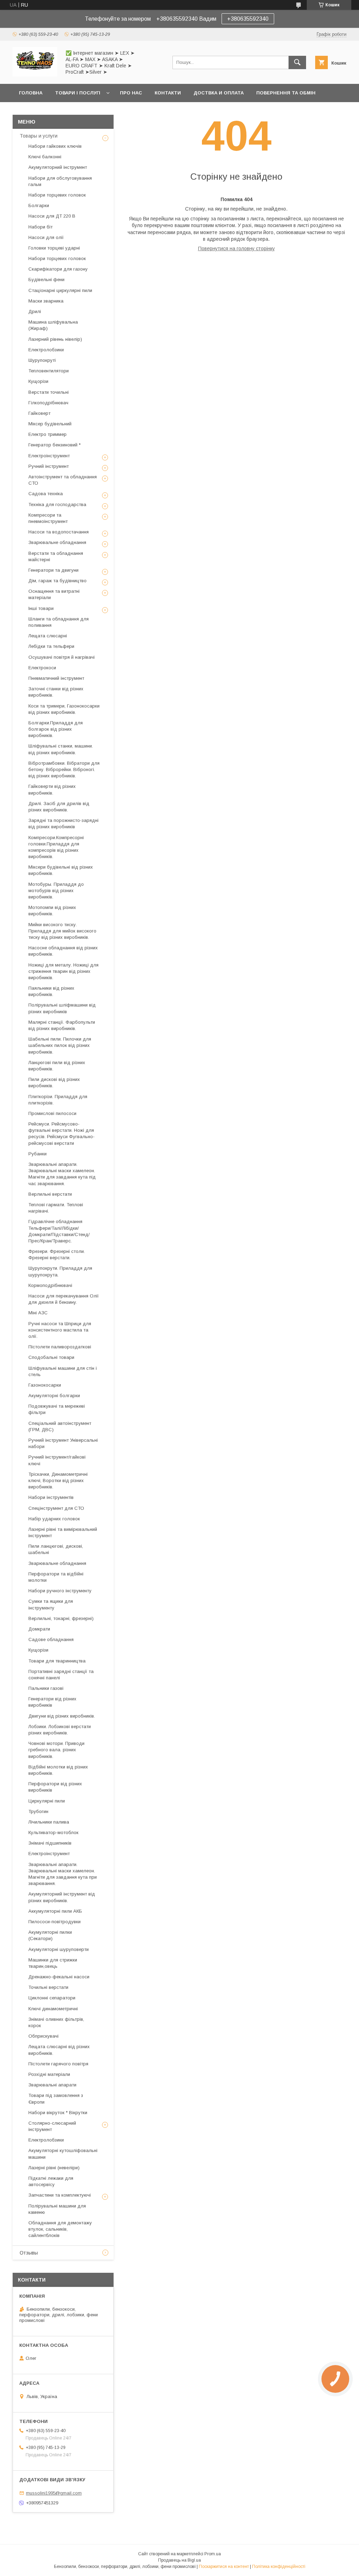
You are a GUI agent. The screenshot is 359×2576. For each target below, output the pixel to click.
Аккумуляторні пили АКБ (55, 1911)
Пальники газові (46, 1688)
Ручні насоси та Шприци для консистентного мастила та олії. (60, 1330)
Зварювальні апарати (52, 2085)
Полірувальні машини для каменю (57, 2209)
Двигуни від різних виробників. (62, 1716)
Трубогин (38, 1811)
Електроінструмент (49, 456)
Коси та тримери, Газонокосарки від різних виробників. (64, 709)
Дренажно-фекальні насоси (59, 1977)
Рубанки (38, 1154)
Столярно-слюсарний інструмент (52, 2126)
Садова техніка (46, 494)
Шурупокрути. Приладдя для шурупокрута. (60, 1271)
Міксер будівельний (50, 424)
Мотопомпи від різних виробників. (52, 911)
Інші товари (41, 608)
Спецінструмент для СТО (56, 1508)
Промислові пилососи (52, 1113)
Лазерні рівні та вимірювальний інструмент (63, 1532)
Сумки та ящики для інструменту (51, 1604)
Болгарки (39, 205)
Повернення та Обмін (286, 93)
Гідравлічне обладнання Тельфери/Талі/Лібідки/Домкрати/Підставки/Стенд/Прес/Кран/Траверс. (59, 1231)
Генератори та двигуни (53, 570)
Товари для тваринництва (57, 1661)
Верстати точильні (49, 392)
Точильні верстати (48, 1987)
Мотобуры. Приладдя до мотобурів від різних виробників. (56, 891)
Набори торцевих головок (57, 195)
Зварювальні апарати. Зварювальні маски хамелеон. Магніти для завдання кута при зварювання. (63, 1874)
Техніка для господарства (57, 504)
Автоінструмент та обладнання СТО (63, 480)
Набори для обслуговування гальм (60, 181)
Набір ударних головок (54, 1519)
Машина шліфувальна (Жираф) (53, 325)
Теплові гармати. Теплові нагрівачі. (56, 1208)
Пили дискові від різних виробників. (54, 1083)
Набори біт (40, 227)
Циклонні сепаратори (52, 1998)
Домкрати (39, 1629)
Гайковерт (39, 413)
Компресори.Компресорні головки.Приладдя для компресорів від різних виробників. (56, 847)
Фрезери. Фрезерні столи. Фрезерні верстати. (57, 1254)
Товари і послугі (78, 93)
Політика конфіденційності (279, 2567)
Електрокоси (42, 668)
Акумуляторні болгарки (54, 1396)
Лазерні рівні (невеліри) (54, 2168)
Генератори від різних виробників (52, 1702)
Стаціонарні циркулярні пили (60, 290)
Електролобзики (46, 350)
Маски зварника (46, 301)
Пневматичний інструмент (56, 678)
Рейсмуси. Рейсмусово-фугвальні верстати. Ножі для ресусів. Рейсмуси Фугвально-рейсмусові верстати (62, 1134)
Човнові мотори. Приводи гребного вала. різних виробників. (56, 1750)
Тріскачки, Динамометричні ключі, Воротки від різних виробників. (58, 1480)
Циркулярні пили (47, 1801)
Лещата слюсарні (48, 636)
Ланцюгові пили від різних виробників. (57, 1066)
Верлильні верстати (50, 1194)
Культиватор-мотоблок (53, 1833)
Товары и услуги (39, 136)
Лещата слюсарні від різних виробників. (59, 2050)
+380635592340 (248, 19)
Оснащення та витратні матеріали (54, 594)
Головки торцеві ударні (54, 248)
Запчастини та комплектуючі (60, 2195)
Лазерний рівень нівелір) (55, 339)
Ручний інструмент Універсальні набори (63, 1443)
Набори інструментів (51, 1497)
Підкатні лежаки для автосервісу (51, 2181)
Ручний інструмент (49, 466)
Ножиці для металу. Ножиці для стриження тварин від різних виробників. (63, 971)
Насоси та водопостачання (59, 532)
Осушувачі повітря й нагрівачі (62, 657)
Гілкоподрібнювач (48, 403)
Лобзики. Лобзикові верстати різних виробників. (60, 1730)
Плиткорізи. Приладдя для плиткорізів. (58, 1100)
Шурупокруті (42, 360)
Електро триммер (48, 434)
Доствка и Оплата (219, 93)
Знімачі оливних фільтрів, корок (56, 2022)
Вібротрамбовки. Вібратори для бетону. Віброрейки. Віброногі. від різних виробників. (64, 769)
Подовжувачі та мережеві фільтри (57, 1409)
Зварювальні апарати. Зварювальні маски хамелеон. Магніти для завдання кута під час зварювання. (62, 1174)
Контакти (168, 93)
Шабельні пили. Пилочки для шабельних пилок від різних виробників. (60, 1045)
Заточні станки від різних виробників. (56, 692)
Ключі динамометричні (53, 2009)
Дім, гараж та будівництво (57, 581)
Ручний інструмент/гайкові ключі (57, 1460)
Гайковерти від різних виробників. (52, 789)
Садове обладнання (51, 1639)
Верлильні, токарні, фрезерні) (61, 1618)
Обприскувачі (43, 2036)
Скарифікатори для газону (58, 269)
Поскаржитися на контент (224, 2567)
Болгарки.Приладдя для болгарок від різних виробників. (56, 729)
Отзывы (29, 2253)
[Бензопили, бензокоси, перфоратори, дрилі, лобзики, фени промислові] (35, 75)
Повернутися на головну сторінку (236, 248)
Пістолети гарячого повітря (58, 2064)
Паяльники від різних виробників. (51, 991)
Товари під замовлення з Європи (56, 2099)
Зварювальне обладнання (57, 542)
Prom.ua (213, 2554)
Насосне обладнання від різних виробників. (63, 951)
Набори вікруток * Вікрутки (58, 2113)
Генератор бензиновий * (55, 445)
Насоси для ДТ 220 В (52, 216)
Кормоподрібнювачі (50, 1285)
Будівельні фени (46, 280)
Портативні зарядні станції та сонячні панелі (61, 1675)
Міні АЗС (38, 1313)
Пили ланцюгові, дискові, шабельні (56, 1549)
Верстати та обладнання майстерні (56, 556)
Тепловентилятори (49, 371)
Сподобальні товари (51, 1357)
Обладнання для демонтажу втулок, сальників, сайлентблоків (60, 2229)
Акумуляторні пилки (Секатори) (50, 1935)
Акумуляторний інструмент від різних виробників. (62, 1897)
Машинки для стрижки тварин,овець (53, 1963)
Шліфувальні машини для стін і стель (63, 1371)
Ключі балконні (45, 157)
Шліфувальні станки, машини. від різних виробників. (61, 749)
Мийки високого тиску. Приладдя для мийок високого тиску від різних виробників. (62, 931)
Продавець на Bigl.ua (179, 2560)
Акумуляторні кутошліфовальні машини (63, 2154)
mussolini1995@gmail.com (54, 2493)
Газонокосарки (45, 1385)
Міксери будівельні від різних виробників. (61, 870)
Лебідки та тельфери (51, 646)
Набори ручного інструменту (60, 1591)
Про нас (131, 93)
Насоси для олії (46, 237)
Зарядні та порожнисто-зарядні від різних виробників (63, 824)
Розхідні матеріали (49, 2074)
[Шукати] (297, 62)
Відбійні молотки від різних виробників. (58, 1770)
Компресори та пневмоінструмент (48, 518)
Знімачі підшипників (50, 1843)
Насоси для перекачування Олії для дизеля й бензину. (64, 1299)
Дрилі (35, 311)
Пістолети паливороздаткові (60, 1347)
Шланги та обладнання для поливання (59, 622)
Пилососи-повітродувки (55, 1922)
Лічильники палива (49, 1822)
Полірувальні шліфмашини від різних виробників (62, 1008)
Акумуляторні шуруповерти (59, 1949)
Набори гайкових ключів (55, 146)
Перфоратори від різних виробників (55, 1787)
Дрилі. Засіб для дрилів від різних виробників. (59, 807)
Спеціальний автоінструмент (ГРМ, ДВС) (60, 1426)
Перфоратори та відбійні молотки (56, 1577)
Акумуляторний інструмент (58, 167)
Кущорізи (38, 381)
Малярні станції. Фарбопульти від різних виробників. (62, 1025)
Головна (31, 93)
